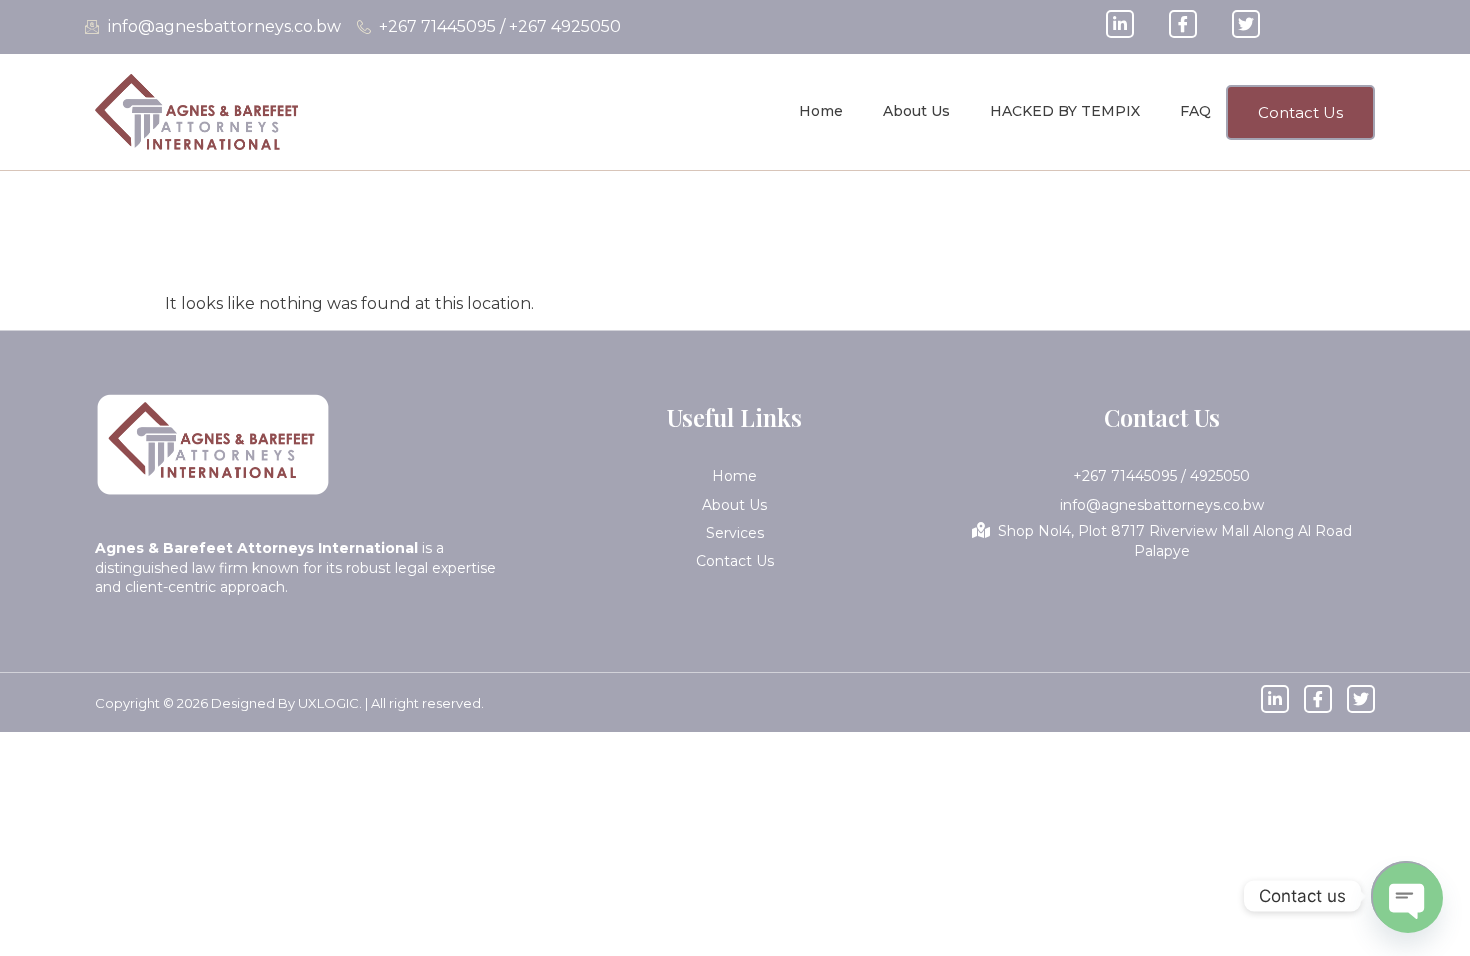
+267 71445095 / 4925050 (1161, 476)
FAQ (1195, 111)
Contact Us (735, 561)
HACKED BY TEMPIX (1065, 111)
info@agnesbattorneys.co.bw (1162, 505)
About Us (916, 111)
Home (821, 111)
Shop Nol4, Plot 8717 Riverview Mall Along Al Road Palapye (1175, 541)
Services (735, 533)
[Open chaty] (1406, 896)
